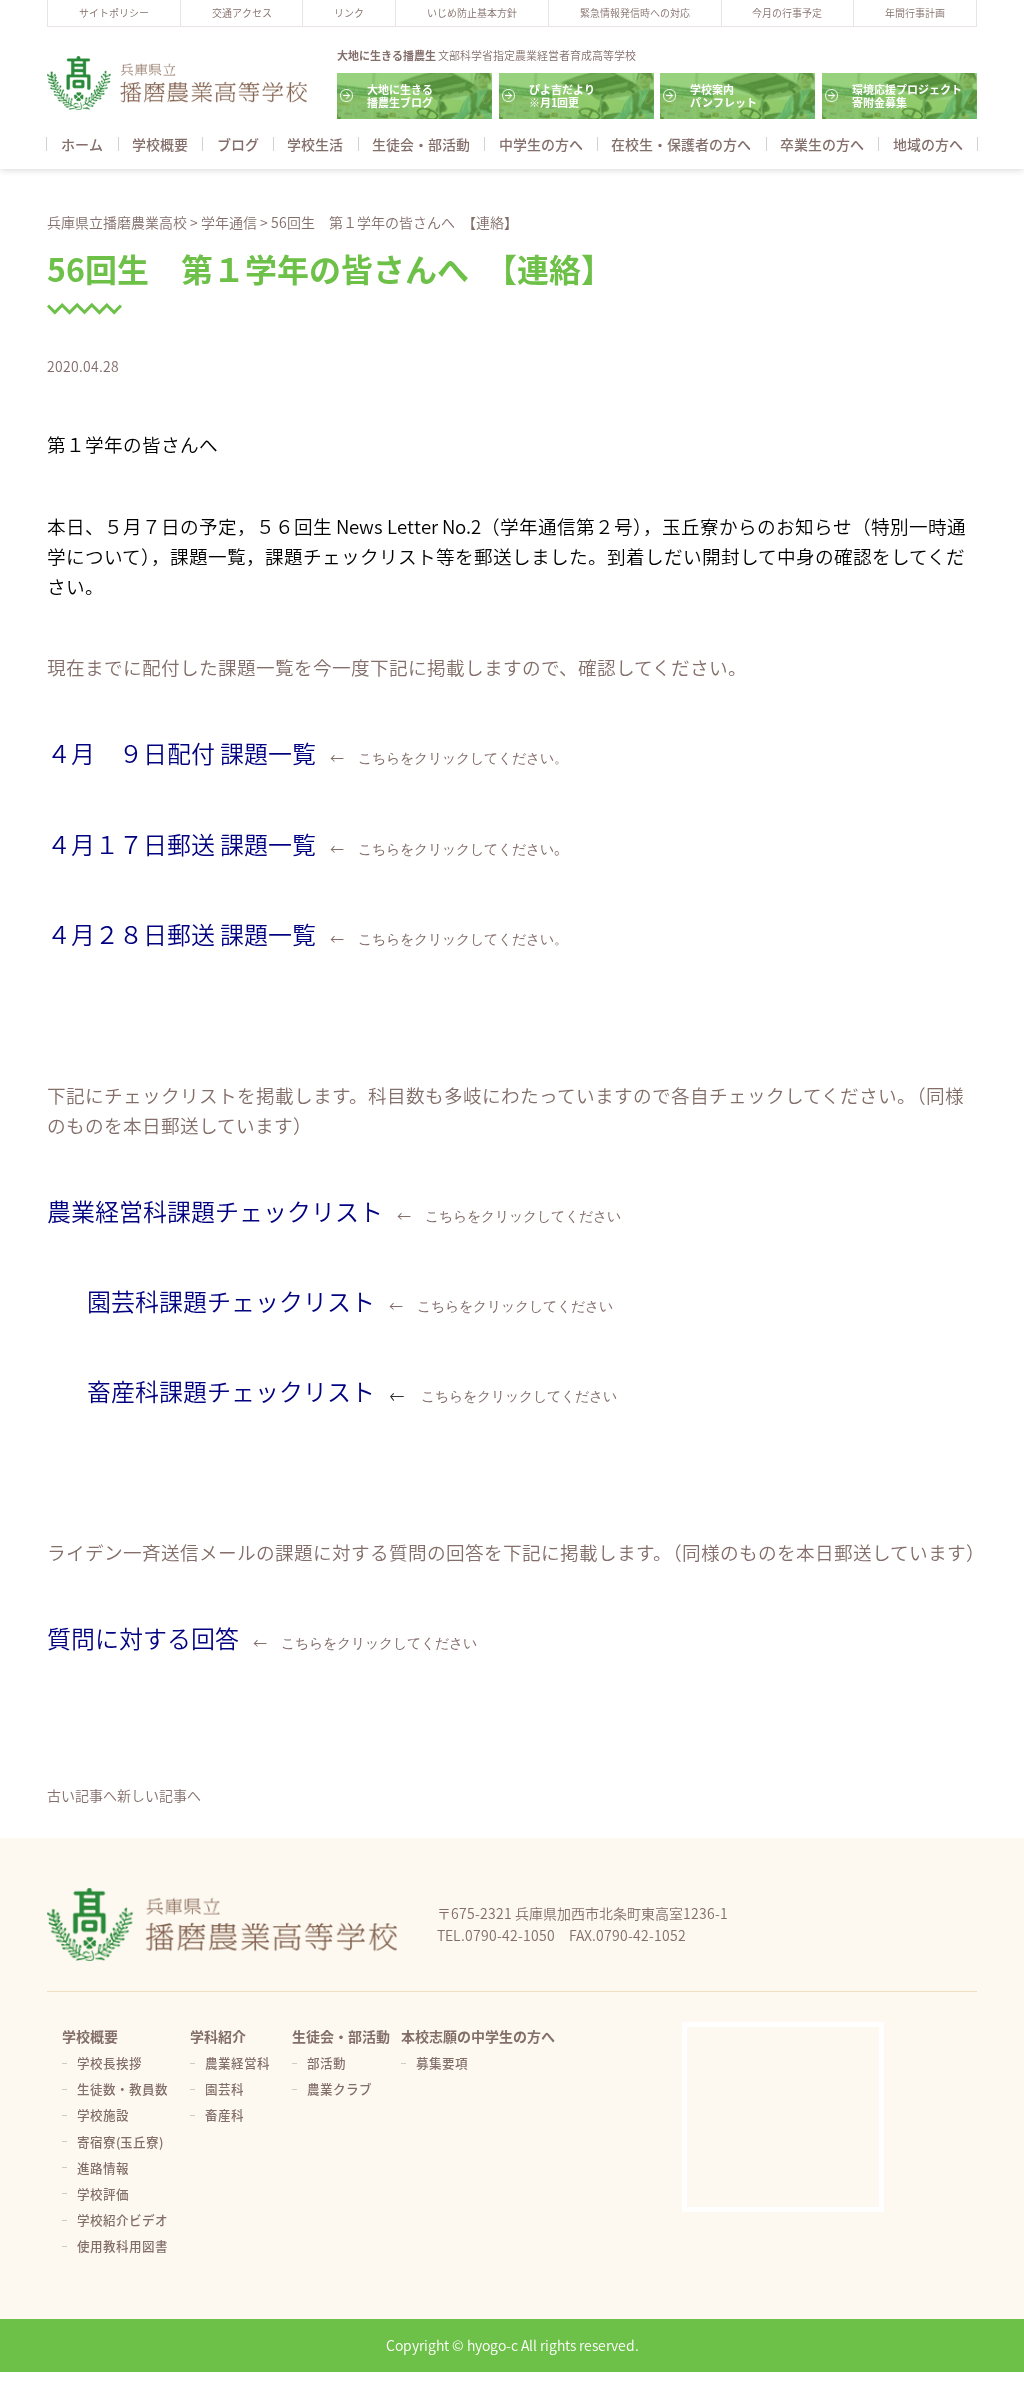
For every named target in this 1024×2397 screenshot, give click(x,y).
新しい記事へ (159, 1795)
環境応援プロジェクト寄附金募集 (907, 95)
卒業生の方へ (822, 144)
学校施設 (103, 2114)
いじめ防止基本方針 (472, 12)
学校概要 (160, 144)
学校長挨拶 (109, 2062)
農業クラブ (339, 2088)
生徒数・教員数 (122, 2088)
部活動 (326, 2062)
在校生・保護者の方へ (681, 144)
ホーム (82, 144)
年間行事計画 (915, 12)
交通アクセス (242, 12)
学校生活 (315, 144)
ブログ (238, 144)
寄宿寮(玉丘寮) (120, 2141)
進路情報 (103, 2167)
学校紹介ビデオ (122, 2219)
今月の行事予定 (787, 12)
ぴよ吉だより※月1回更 (562, 95)
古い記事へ (82, 1795)
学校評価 (103, 2193)
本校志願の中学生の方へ (478, 2036)
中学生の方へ (541, 144)
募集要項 (442, 2062)
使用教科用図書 (122, 2245)
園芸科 (224, 2088)
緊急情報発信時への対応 (635, 12)
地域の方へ (928, 144)
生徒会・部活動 (421, 144)
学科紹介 (218, 2036)
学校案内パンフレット (723, 95)
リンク (349, 12)
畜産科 (224, 2114)
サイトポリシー (114, 12)
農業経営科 (237, 2062)
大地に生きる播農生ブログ (400, 95)
